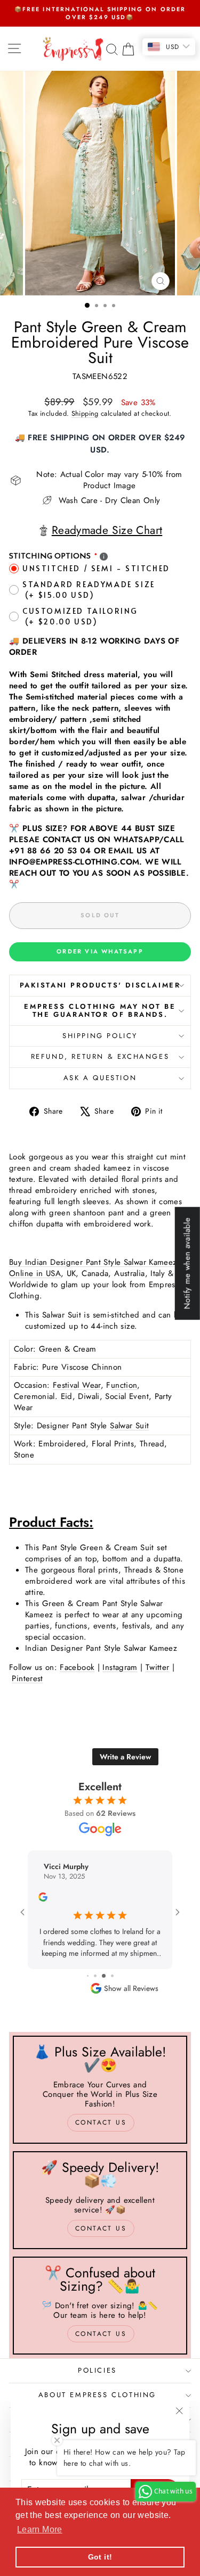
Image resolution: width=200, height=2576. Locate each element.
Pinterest (27, 1678)
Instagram (120, 1667)
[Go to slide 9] (99, 1976)
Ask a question (100, 1078)
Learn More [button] (40, 2529)
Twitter (158, 1667)
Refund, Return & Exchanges (100, 1056)
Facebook (77, 1667)
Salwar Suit (129, 1426)
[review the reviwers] (43, 1899)
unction (124, 1385)
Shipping (85, 413)
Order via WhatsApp (100, 951)
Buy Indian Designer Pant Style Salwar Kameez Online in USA (93, 1268)
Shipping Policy (100, 1036)
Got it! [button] (100, 2557)
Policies (97, 2370)
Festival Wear (77, 1385)
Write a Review (125, 1757)
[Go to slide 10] (107, 1976)
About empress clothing (97, 2395)
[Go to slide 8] (91, 1976)
